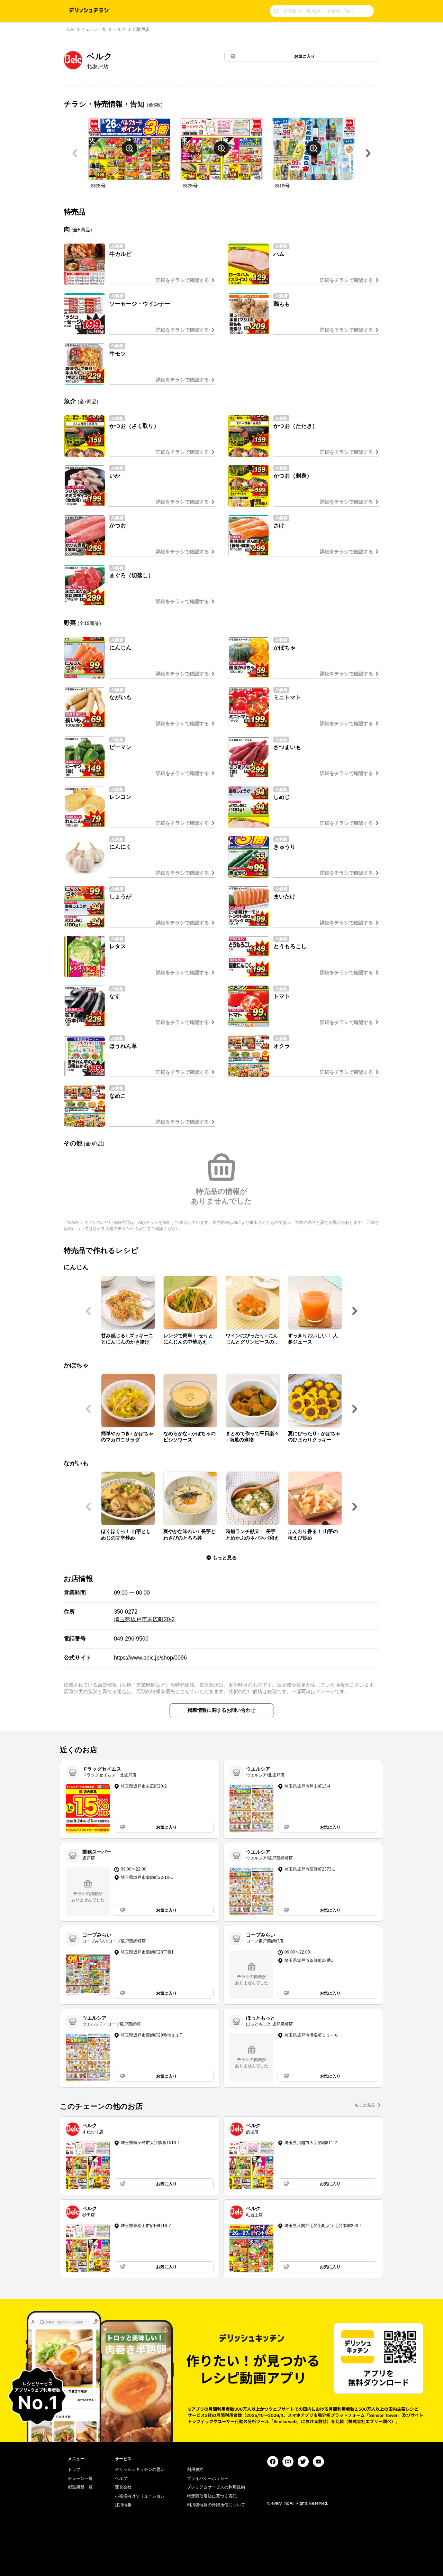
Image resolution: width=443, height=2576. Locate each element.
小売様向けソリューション (140, 2496)
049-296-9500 (131, 1639)
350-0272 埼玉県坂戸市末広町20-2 (144, 1615)
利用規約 (195, 2469)
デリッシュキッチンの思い (140, 2469)
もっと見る (365, 2105)
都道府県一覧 (80, 2487)
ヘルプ (121, 2478)
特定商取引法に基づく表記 (212, 2496)
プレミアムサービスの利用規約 (216, 2487)
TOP (70, 29)
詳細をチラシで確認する (182, 280)
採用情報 (123, 2505)
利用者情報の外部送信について (216, 2505)
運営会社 (123, 2487)
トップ (74, 2469)
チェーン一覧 (94, 29)
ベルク (119, 29)
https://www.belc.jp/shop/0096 (150, 1658)
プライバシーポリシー (208, 2478)
